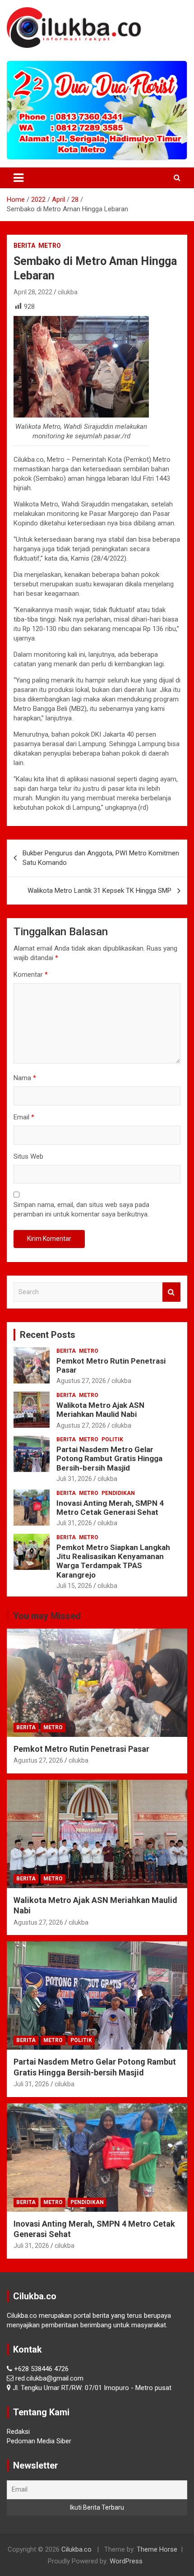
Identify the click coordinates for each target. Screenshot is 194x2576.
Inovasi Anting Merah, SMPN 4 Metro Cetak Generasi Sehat (110, 1508)
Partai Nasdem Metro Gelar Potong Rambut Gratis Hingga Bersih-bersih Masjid (109, 1459)
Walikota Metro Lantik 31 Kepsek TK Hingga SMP (99, 891)
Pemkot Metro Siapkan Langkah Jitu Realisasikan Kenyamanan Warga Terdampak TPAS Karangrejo (113, 1561)
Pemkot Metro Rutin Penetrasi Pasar (81, 1749)
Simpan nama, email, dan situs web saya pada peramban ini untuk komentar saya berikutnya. (81, 1209)
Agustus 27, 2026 (81, 1381)
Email (24, 1117)
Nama (25, 1078)
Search (171, 1292)
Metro (50, 246)
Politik (112, 1439)
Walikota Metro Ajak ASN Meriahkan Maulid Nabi (100, 1410)
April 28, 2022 (33, 292)
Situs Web (28, 1156)
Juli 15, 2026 (74, 1586)
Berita (24, 246)
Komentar (31, 975)
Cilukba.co (76, 2549)
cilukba (68, 292)
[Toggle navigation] (18, 178)
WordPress (126, 2561)
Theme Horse (157, 2549)
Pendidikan (118, 1493)
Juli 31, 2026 (74, 1479)
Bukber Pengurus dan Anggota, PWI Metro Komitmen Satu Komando (101, 858)
